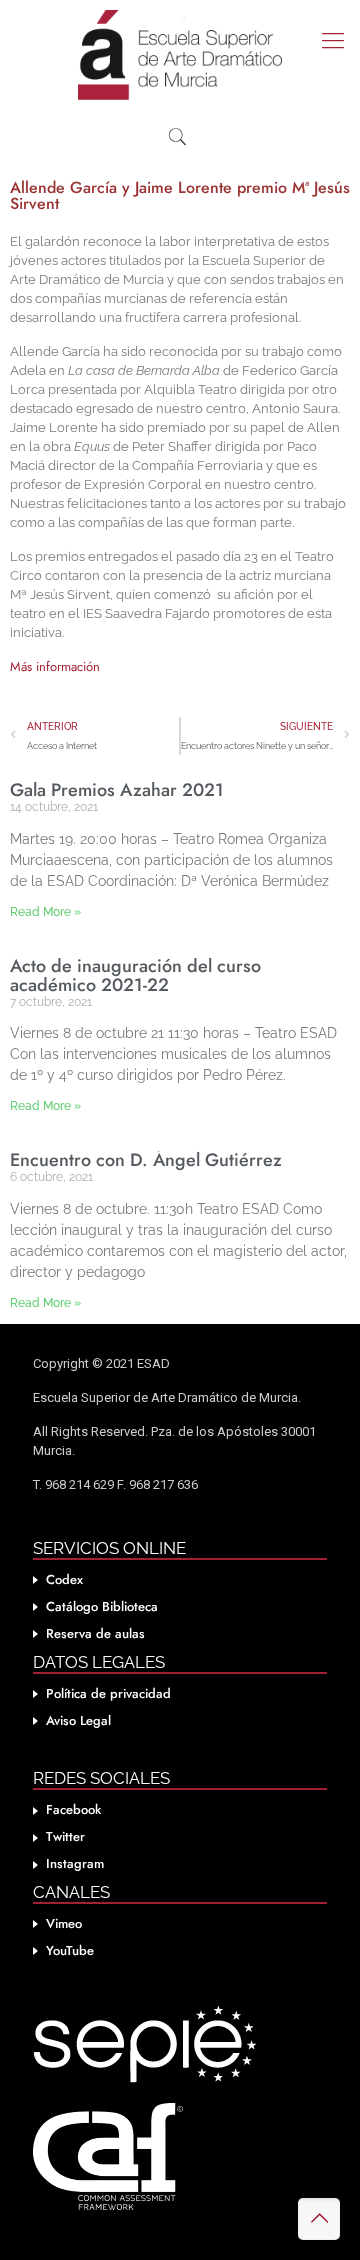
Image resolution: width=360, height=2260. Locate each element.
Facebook (73, 1809)
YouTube (70, 1950)
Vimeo (64, 1923)
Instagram (75, 1863)
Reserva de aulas (95, 1633)
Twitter (65, 1836)
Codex (64, 1579)
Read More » (45, 912)
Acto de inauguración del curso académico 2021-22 (135, 975)
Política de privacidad (108, 1693)
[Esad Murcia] (180, 55)
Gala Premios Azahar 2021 (117, 790)
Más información (57, 666)
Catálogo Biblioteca (102, 1606)
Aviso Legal (78, 1720)
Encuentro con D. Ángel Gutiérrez (146, 1160)
